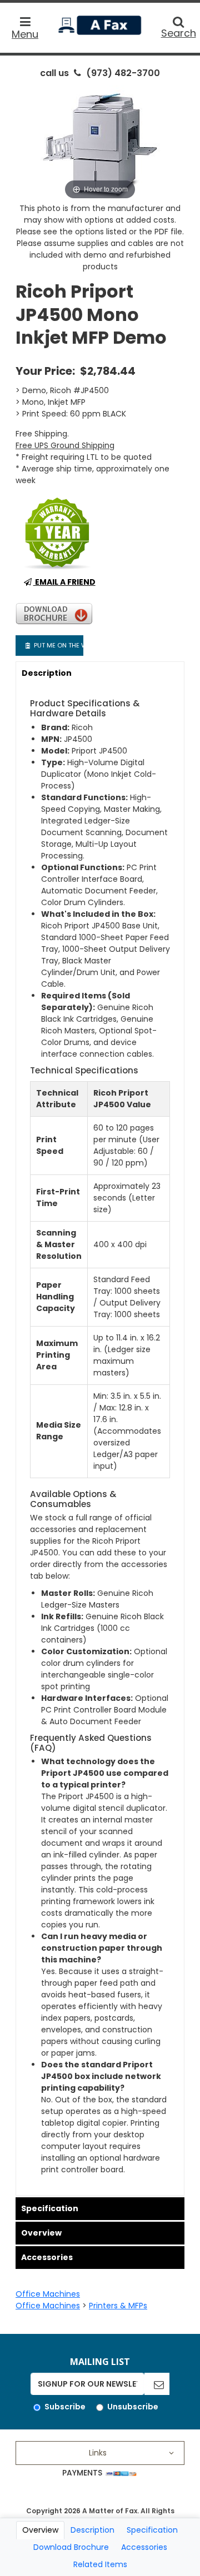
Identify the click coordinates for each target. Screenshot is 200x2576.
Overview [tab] (40, 2530)
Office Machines (48, 2294)
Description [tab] (92, 2530)
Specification (50, 2208)
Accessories (47, 2257)
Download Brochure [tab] (71, 2547)
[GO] (157, 2384)
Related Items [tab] (100, 2564)
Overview (41, 2233)
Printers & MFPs (118, 2306)
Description (47, 673)
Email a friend (64, 582)
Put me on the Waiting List (58, 645)
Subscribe (65, 2407)
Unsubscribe (133, 2407)
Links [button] (98, 2453)
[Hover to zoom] (100, 143)
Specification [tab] (152, 2530)
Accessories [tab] (144, 2547)
